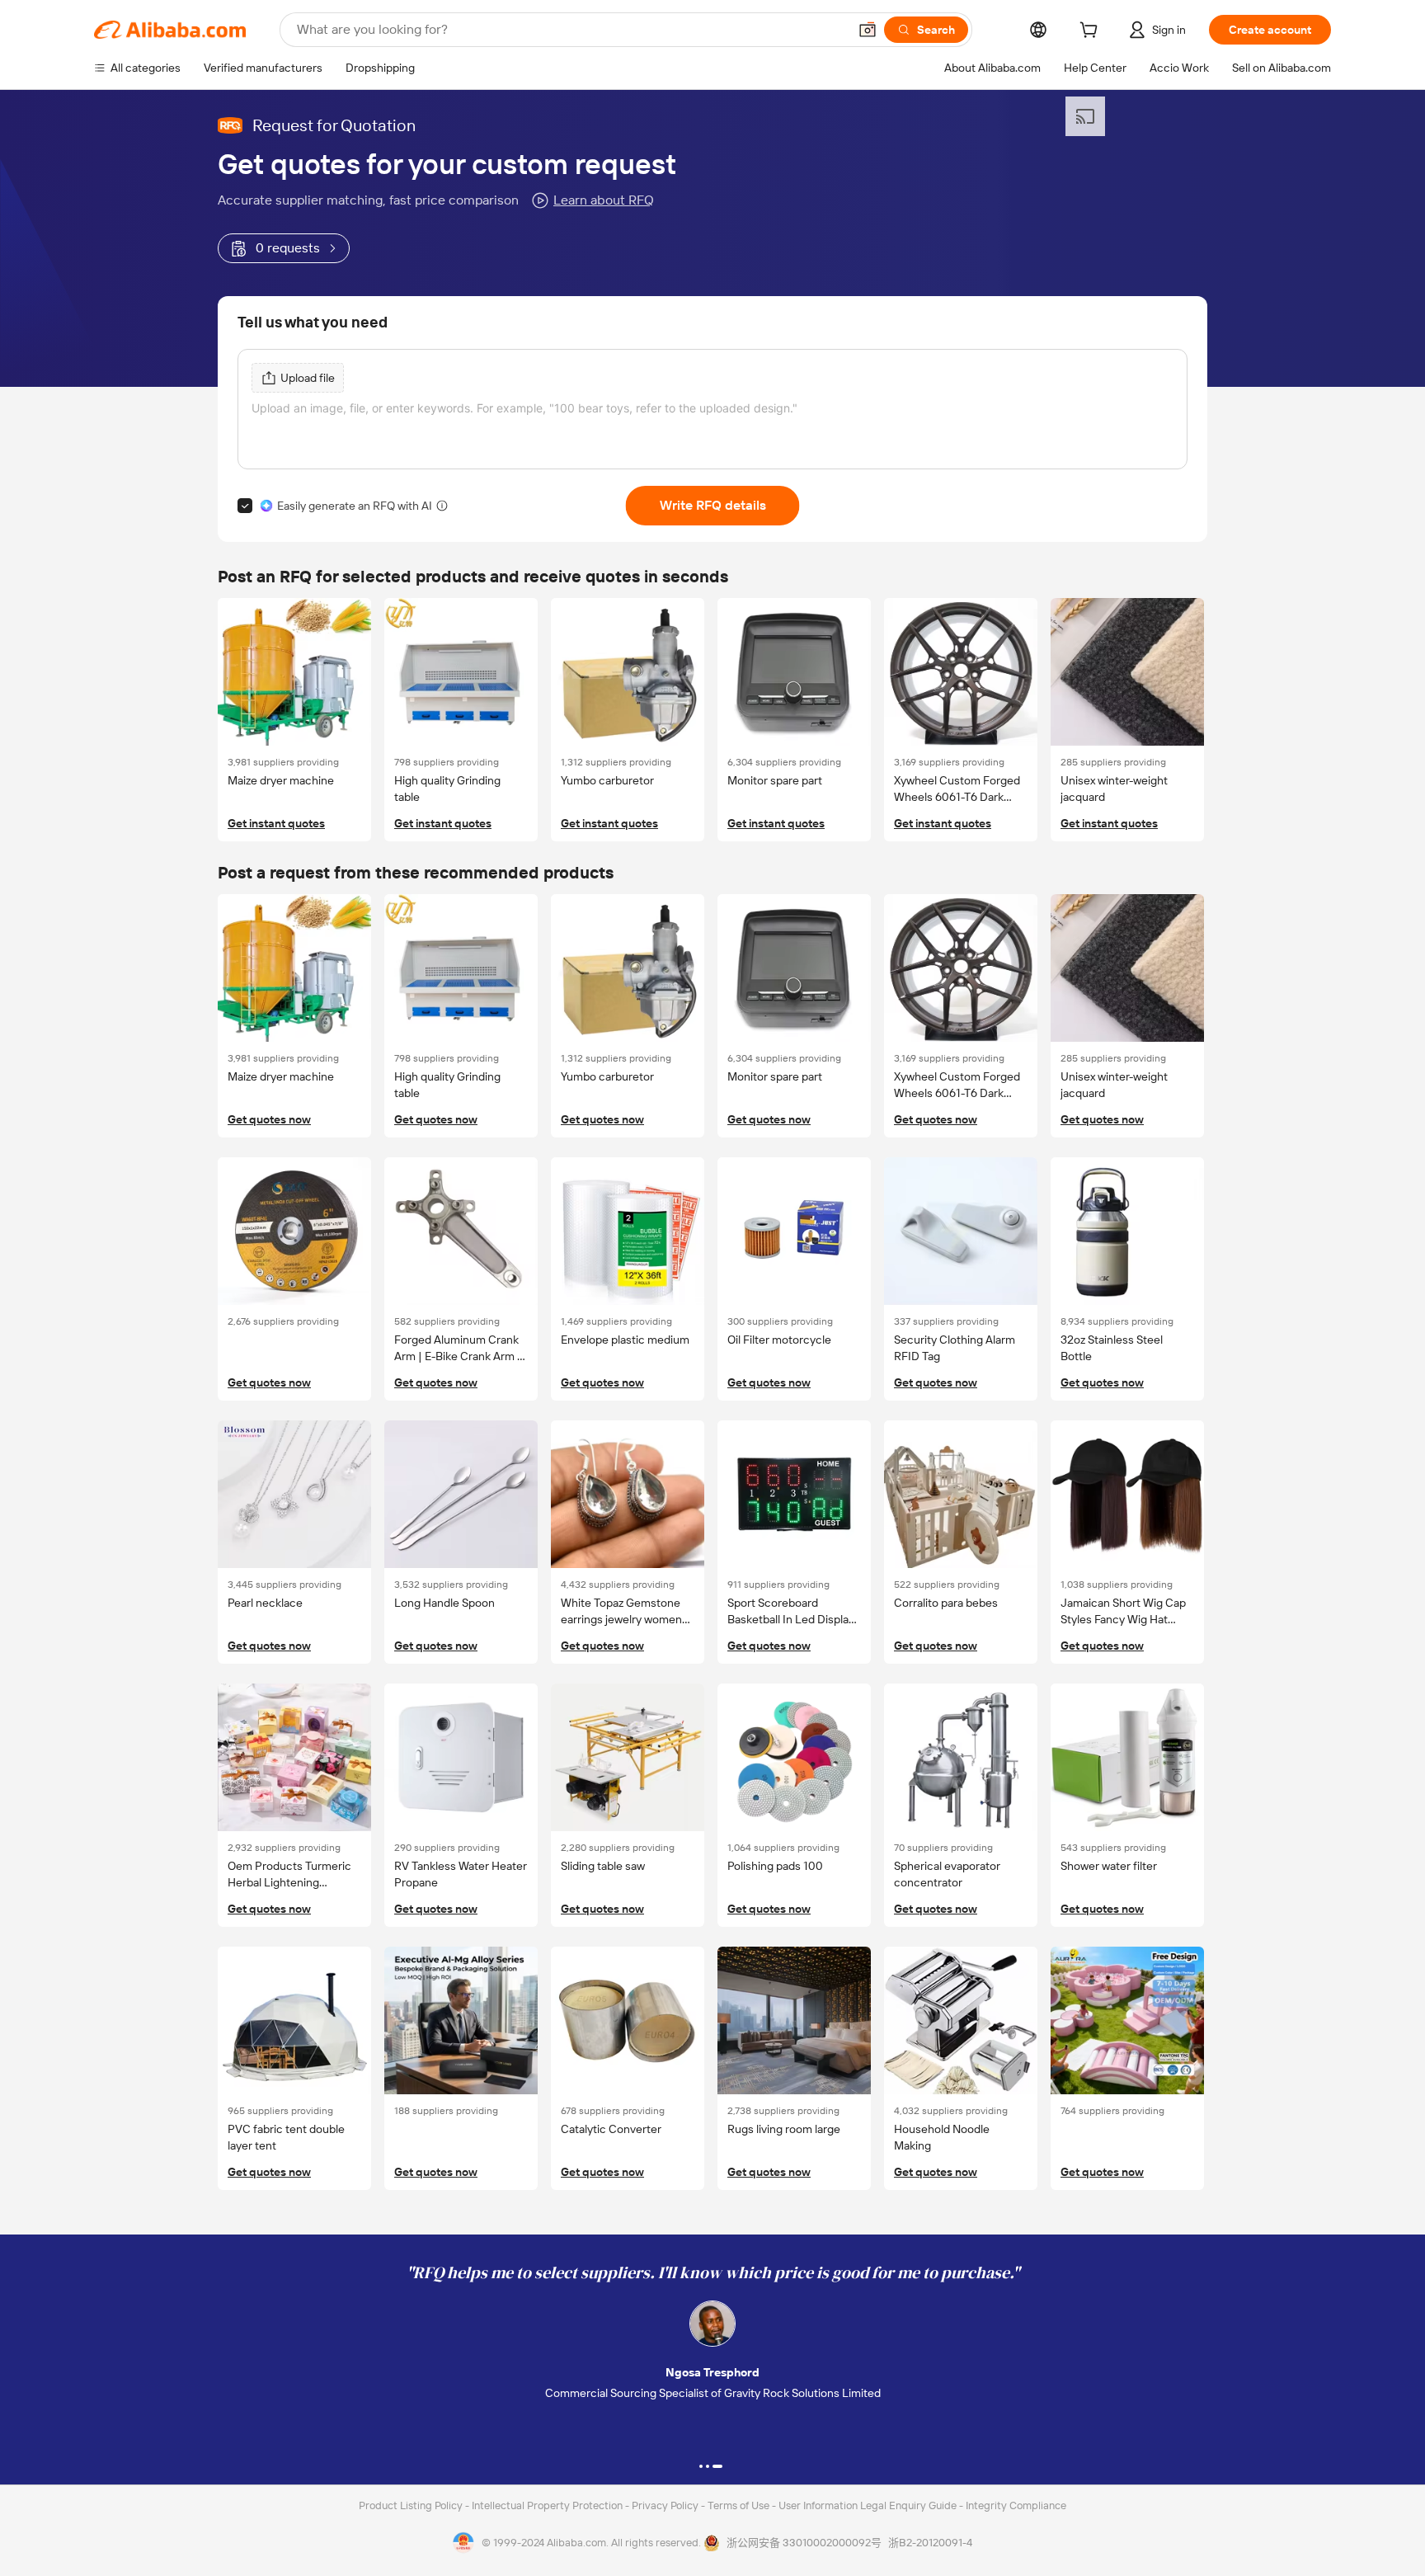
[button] (868, 30)
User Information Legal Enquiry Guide (868, 2505)
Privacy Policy (666, 2505)
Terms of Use (740, 2505)
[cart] (1092, 32)
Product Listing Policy (412, 2505)
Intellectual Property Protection (548, 2505)
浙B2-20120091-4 (930, 2543)
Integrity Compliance (1016, 2505)
